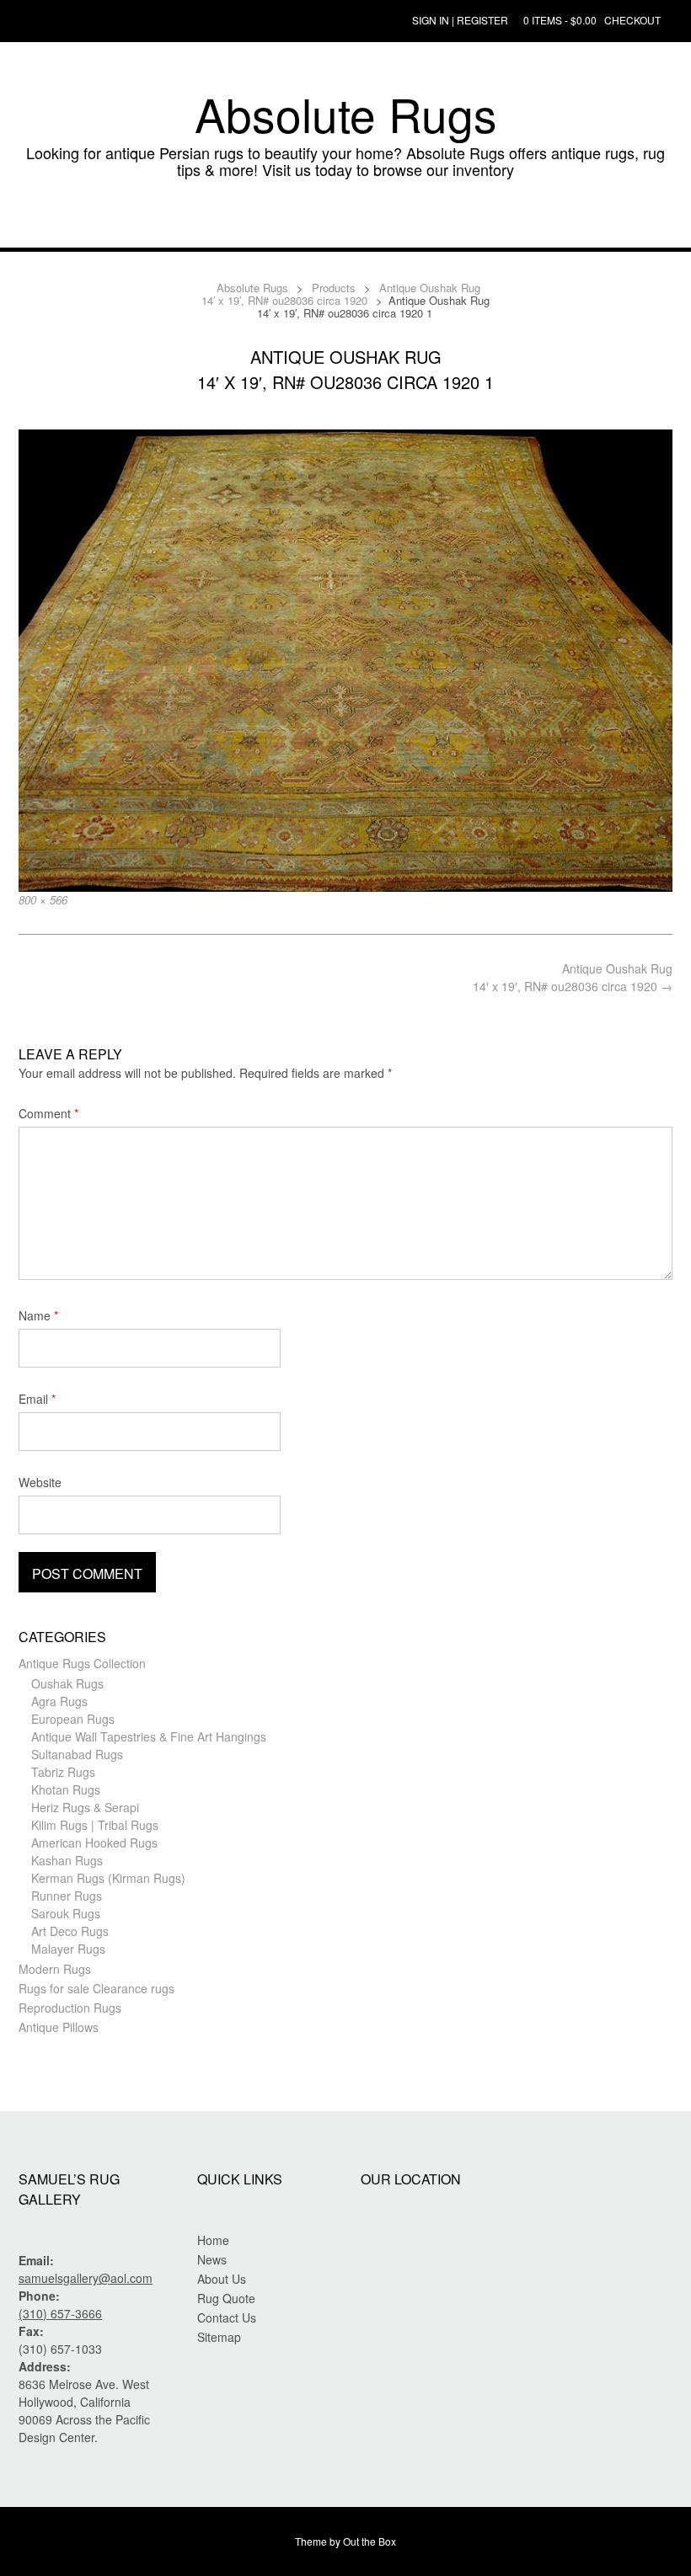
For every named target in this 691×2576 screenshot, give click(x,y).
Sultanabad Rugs (77, 1754)
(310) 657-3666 (60, 2313)
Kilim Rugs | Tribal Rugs (95, 1825)
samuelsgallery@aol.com (86, 2278)
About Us (222, 2279)
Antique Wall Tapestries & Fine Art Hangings (149, 1736)
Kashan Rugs (67, 1860)
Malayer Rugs (68, 1949)
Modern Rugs (55, 1969)
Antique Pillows (59, 2027)
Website (40, 1482)
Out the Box (370, 2541)
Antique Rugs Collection (82, 1663)
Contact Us (227, 2317)
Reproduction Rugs (70, 2008)
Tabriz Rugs (63, 1772)
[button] (345, 222)
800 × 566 (43, 900)
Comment (48, 1113)
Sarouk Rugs (66, 1913)
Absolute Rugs (346, 114)
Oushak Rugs (67, 1683)
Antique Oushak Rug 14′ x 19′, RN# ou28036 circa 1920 (573, 977)
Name (38, 1315)
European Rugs (73, 1719)
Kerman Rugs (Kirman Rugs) (108, 1878)
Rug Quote (226, 2298)
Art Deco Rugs (70, 1931)
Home (213, 2240)
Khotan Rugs (66, 1789)
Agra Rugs (59, 1701)
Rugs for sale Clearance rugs (96, 1988)
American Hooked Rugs (94, 1843)
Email (37, 1399)
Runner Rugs (67, 1896)
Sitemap (219, 2337)
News (212, 2259)
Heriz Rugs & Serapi (85, 1807)
